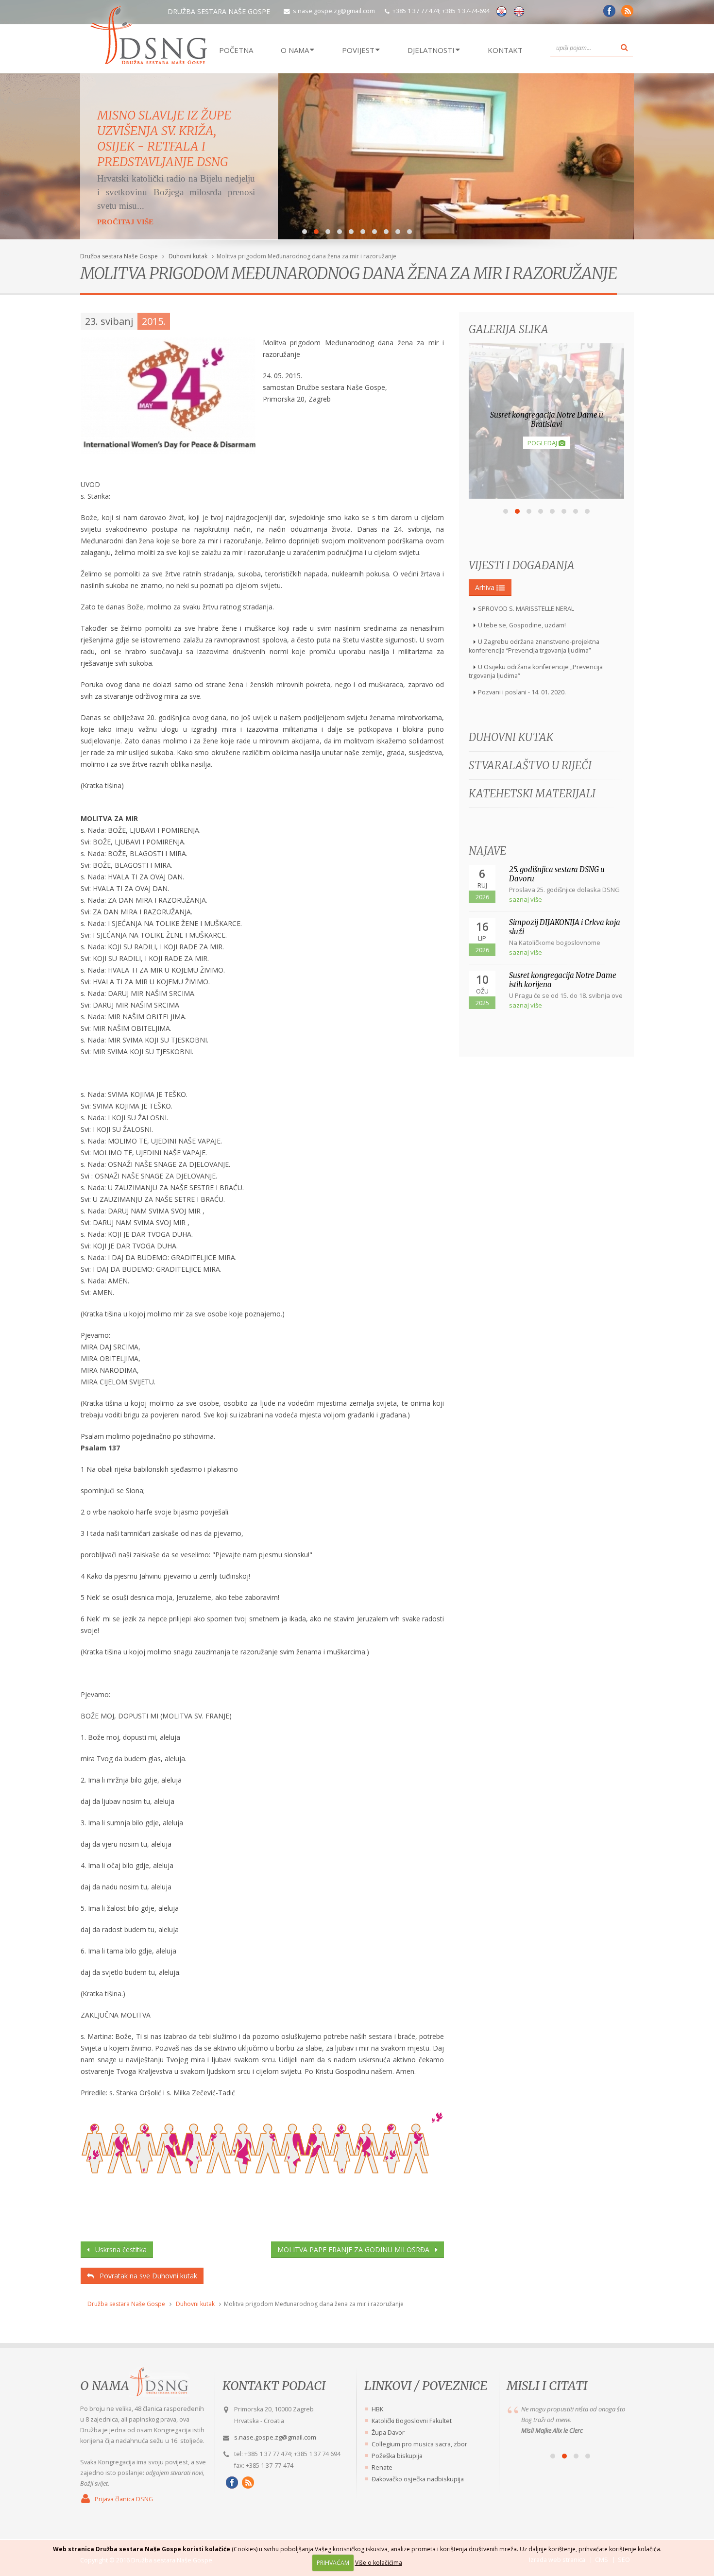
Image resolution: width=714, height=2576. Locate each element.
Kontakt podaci (274, 2386)
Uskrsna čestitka (118, 2249)
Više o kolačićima (379, 2563)
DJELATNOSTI (431, 50)
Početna (236, 50)
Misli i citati (547, 2386)
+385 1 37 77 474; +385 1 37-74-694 (441, 11)
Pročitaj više (125, 196)
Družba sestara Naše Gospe (119, 256)
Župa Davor (388, 2433)
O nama (105, 2386)
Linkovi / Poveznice (426, 2386)
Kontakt (505, 50)
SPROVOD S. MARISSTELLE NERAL (526, 609)
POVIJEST (358, 50)
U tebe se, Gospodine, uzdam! (522, 625)
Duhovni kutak (188, 256)
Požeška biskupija (397, 2456)
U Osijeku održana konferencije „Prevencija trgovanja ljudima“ (536, 671)
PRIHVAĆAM (333, 2563)
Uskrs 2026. (132, 115)
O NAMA (295, 50)
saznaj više (526, 899)
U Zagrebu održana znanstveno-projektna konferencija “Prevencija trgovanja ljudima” (534, 646)
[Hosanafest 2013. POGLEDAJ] (546, 496)
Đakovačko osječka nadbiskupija (418, 2479)
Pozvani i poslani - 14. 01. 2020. (522, 692)
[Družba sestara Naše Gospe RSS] (246, 2483)
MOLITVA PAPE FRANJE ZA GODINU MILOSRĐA (356, 2249)
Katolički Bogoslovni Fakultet (412, 2421)
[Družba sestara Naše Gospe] (608, 14)
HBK (377, 2409)
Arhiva (486, 587)
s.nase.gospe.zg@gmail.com (334, 11)
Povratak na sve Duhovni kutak (145, 2276)
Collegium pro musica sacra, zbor (419, 2444)
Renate (382, 2467)
